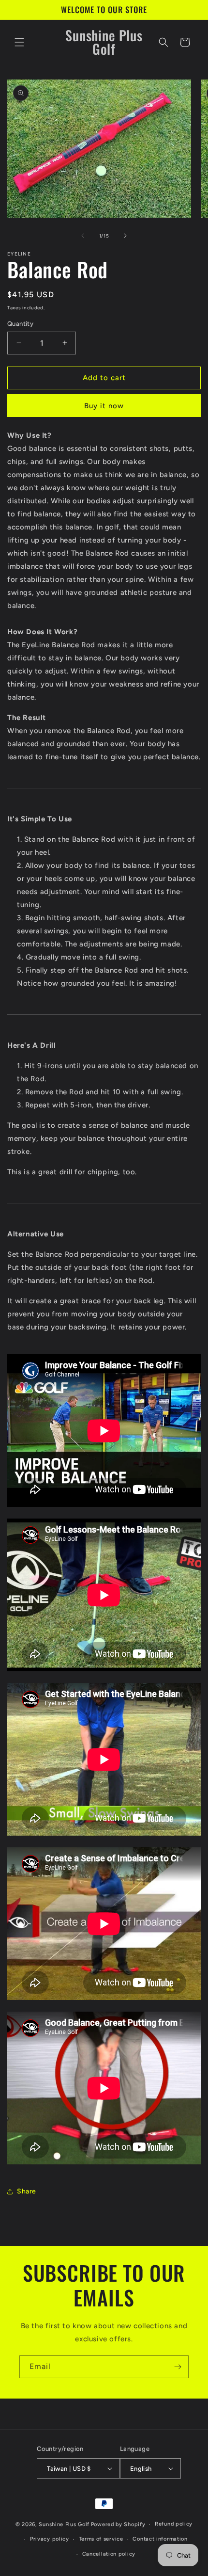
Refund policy (174, 2524)
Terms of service (101, 2539)
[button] (19, 42)
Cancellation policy (109, 2554)
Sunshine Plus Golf (64, 2524)
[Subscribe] (178, 2367)
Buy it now (104, 406)
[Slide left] (83, 236)
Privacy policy (50, 2539)
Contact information (160, 2539)
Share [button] (27, 2191)
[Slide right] (125, 236)
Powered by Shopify (118, 2524)
